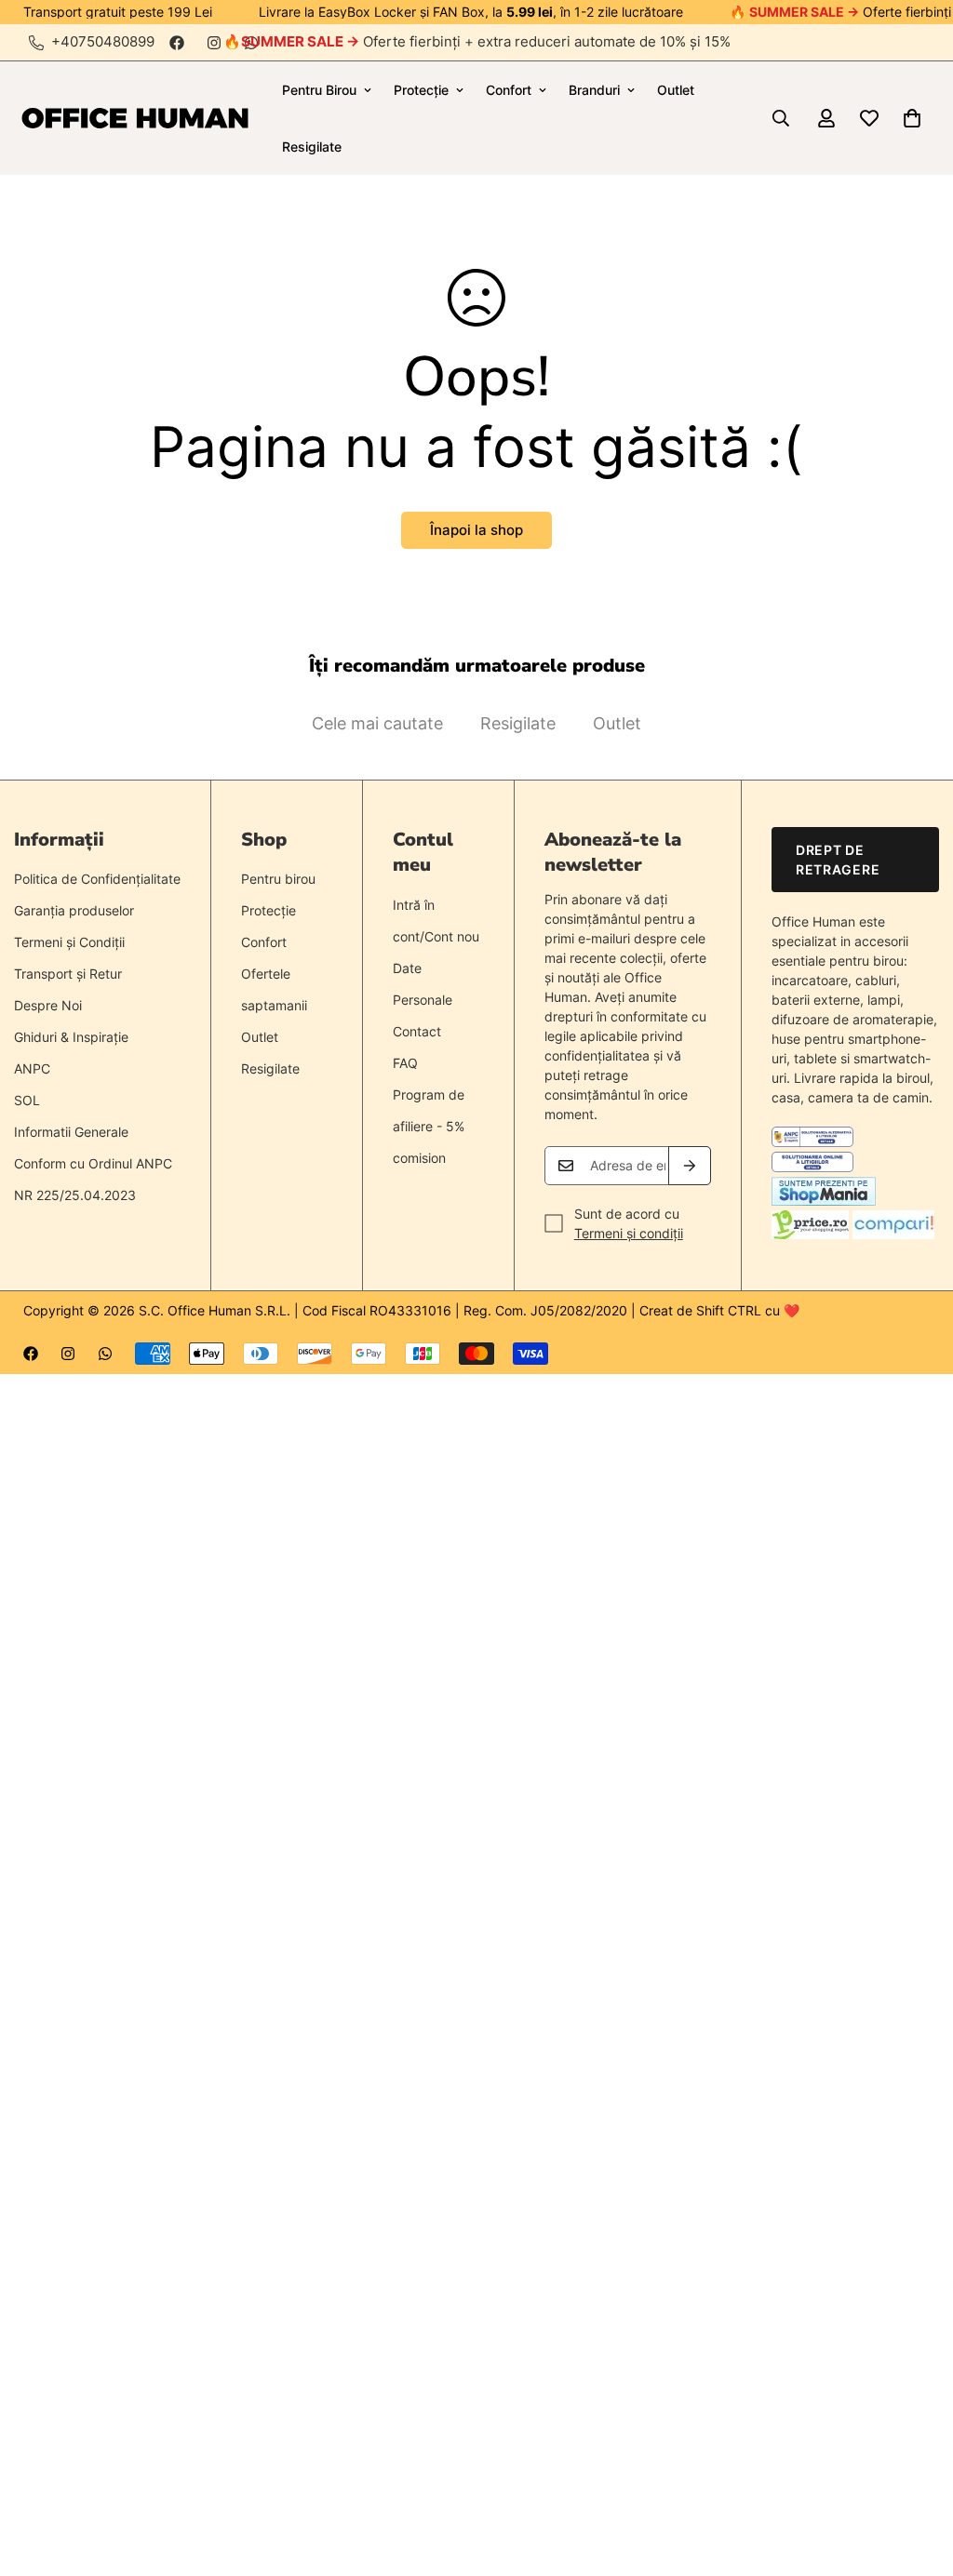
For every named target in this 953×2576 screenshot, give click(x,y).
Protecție (421, 90)
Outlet (676, 90)
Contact (417, 1031)
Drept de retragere (838, 860)
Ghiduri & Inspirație (71, 1037)
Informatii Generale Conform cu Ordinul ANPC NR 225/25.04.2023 (93, 1163)
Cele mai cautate (377, 723)
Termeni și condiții (629, 1233)
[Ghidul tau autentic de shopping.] (893, 1234)
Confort (509, 90)
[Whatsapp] (105, 1354)
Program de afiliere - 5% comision (429, 1126)
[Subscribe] (690, 1166)
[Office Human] (135, 119)
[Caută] (781, 118)
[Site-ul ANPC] (812, 1142)
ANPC (32, 1068)
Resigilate (312, 147)
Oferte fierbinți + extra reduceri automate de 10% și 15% (486, 41)
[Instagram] (214, 43)
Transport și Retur (68, 974)
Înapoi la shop (476, 530)
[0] (912, 118)
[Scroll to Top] (917, 2475)
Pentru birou (278, 879)
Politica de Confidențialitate (97, 879)
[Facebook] (177, 43)
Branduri (594, 90)
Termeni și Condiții (69, 942)
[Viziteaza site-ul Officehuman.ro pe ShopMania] (824, 1201)
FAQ (405, 1063)
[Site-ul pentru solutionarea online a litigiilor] (812, 1167)
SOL (27, 1100)
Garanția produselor (74, 910)
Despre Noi (48, 1005)
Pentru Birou (319, 90)
